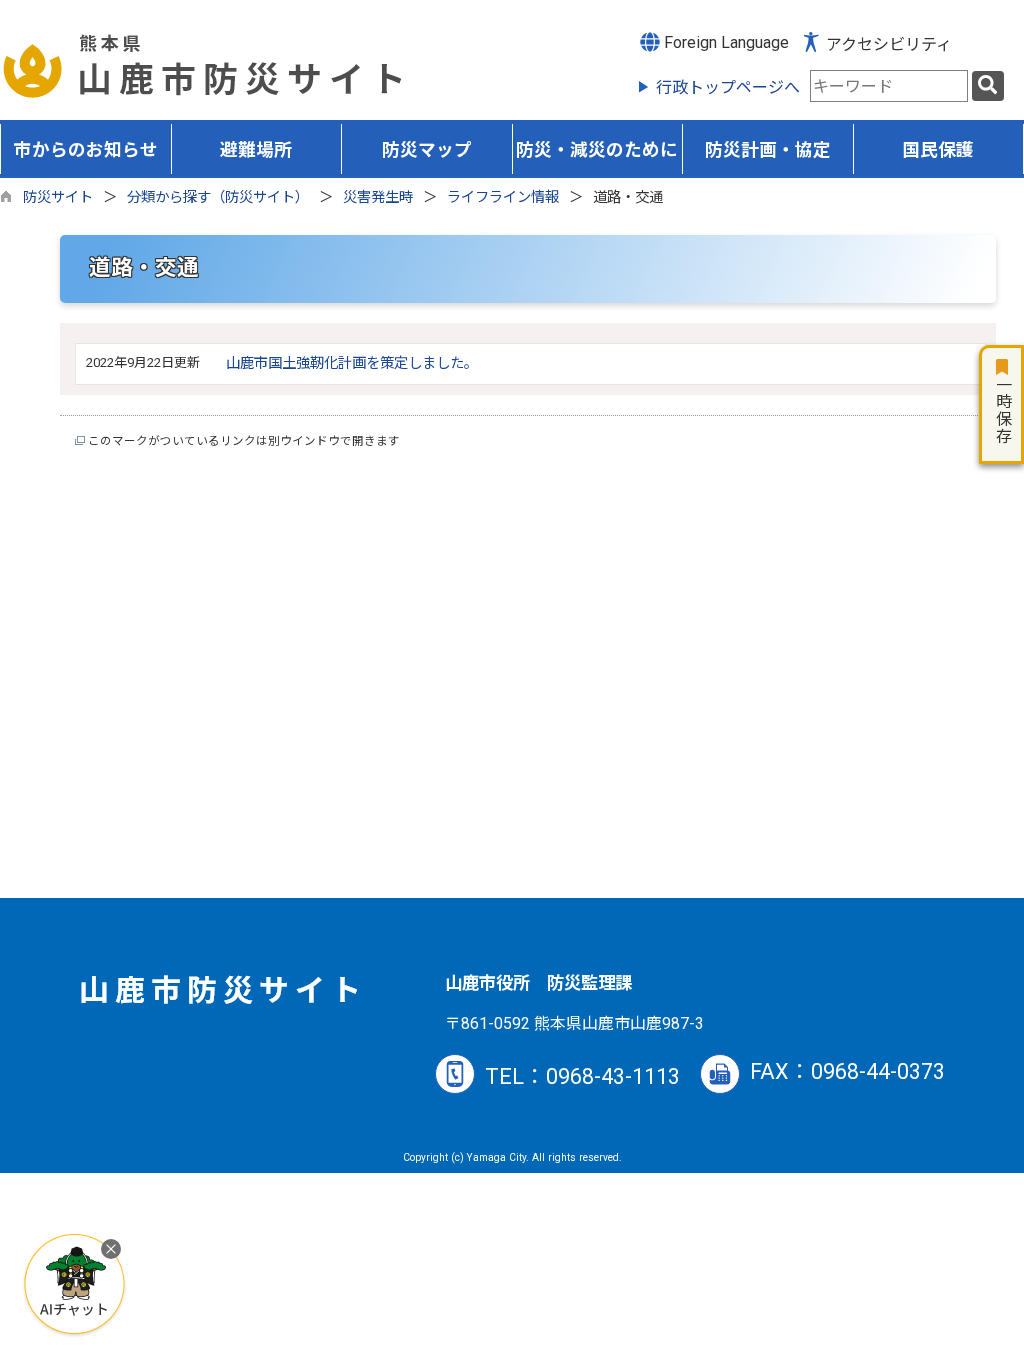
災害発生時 (378, 197)
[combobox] (889, 86)
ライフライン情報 (503, 197)
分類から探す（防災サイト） (218, 197)
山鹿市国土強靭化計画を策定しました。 (352, 363)
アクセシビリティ (889, 44)
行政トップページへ (728, 87)
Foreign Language (724, 42)
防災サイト (58, 197)
